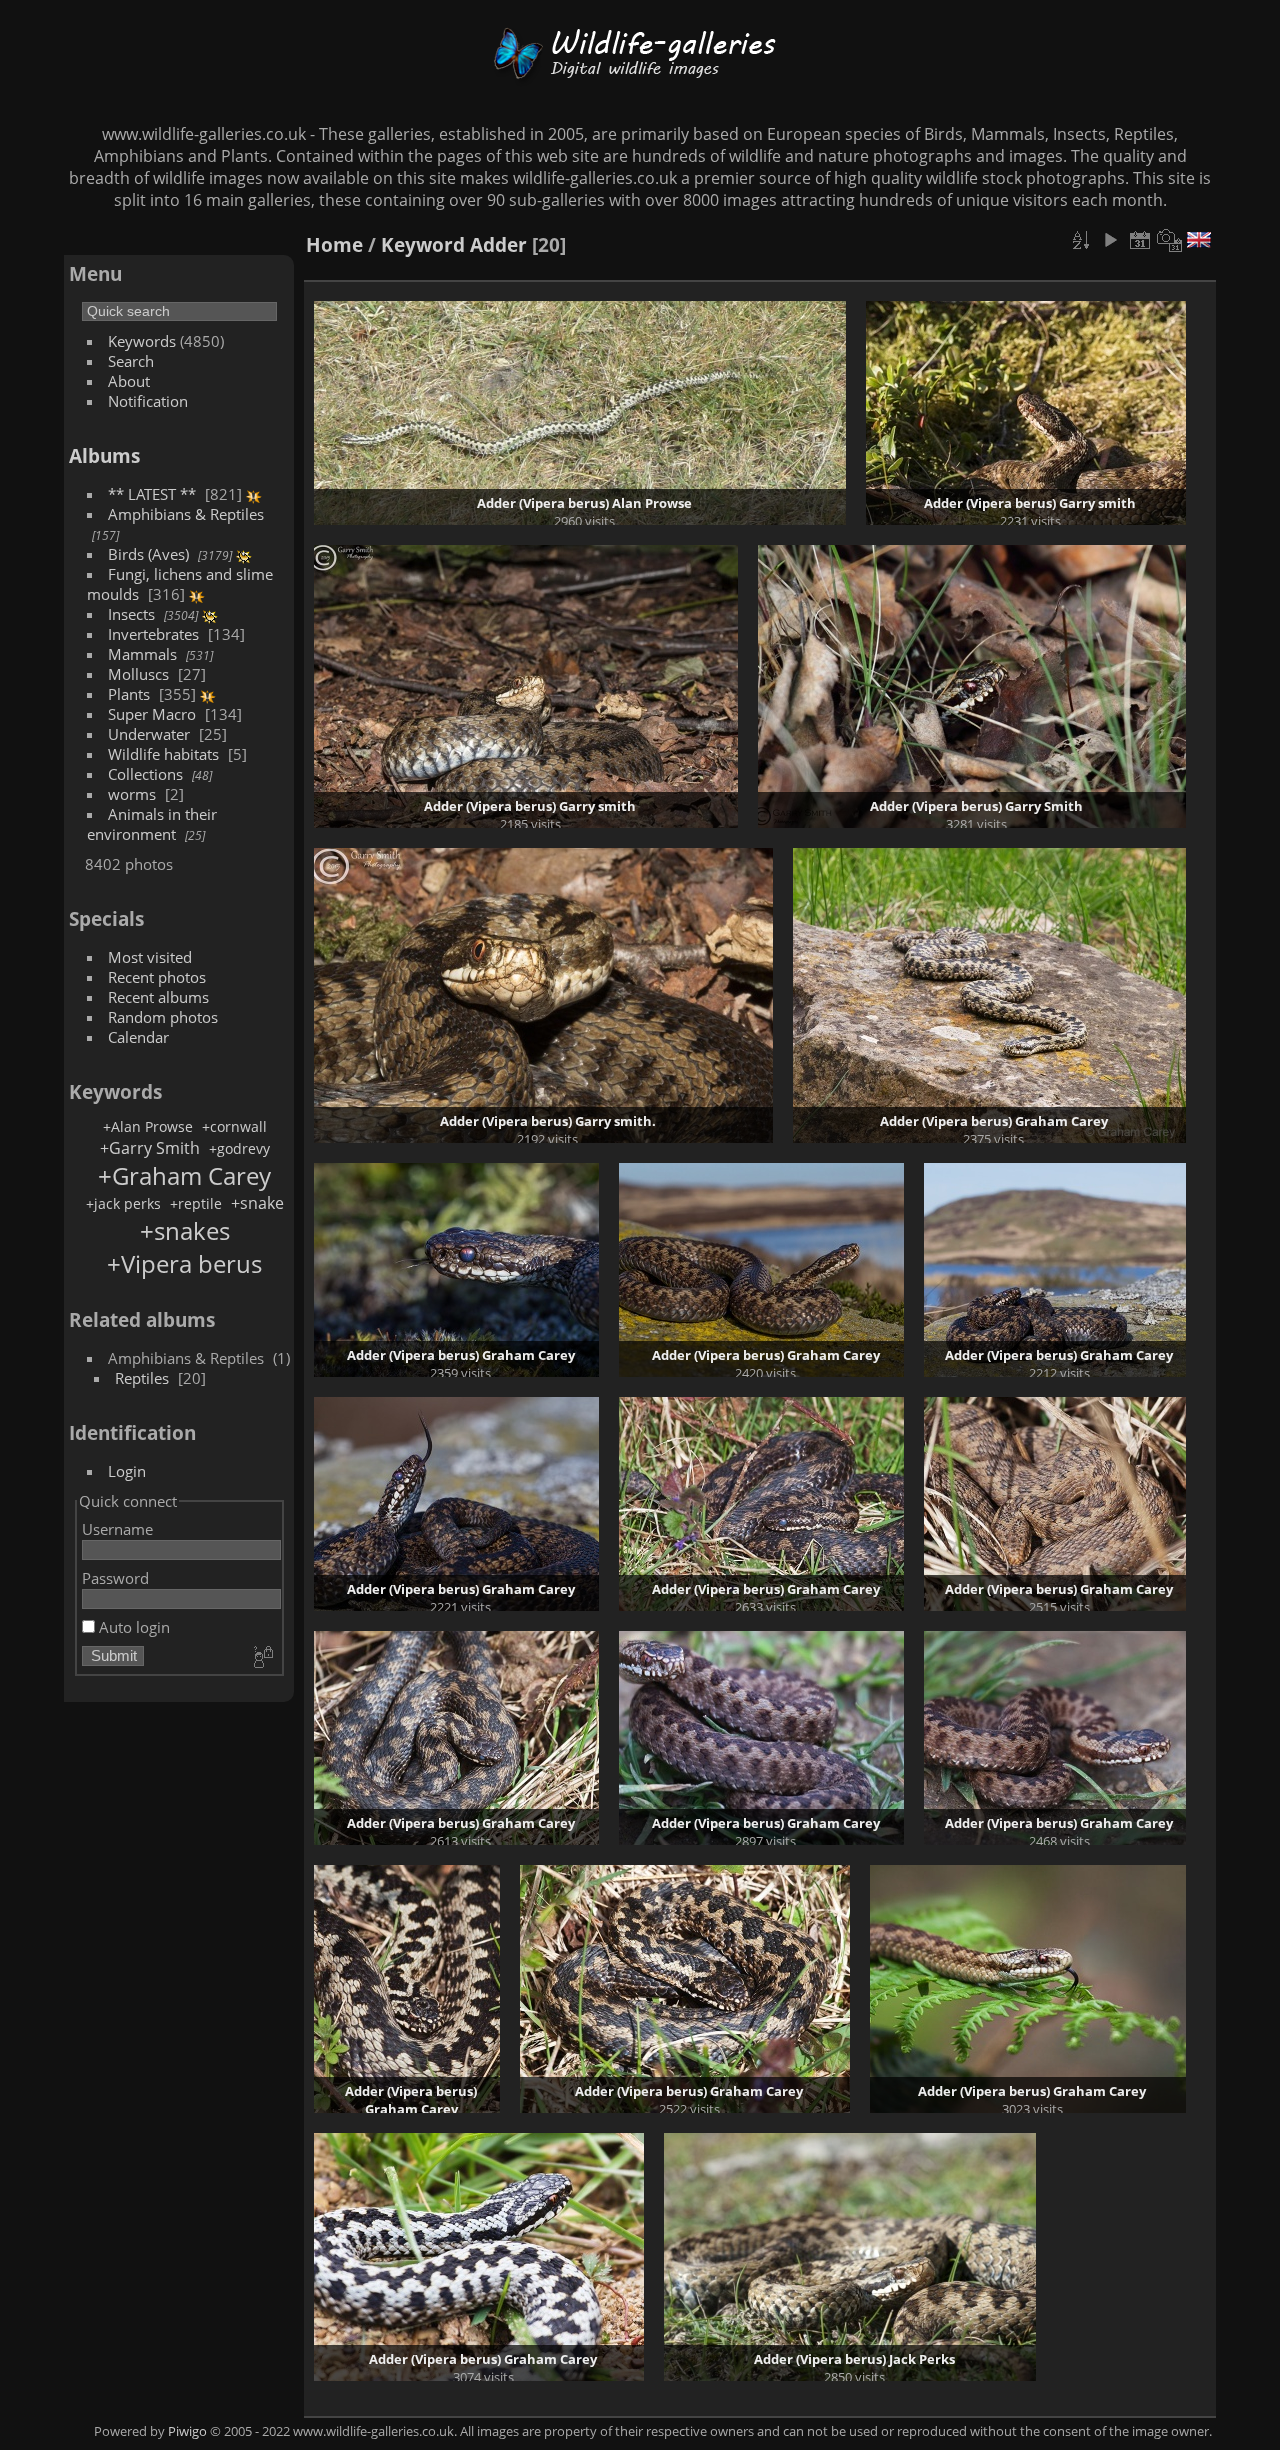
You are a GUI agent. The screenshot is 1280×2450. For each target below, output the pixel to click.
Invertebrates (153, 634)
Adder (498, 244)
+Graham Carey (184, 1175)
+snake (257, 1203)
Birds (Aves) (148, 554)
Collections (145, 774)
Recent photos (157, 977)
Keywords (142, 341)
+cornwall (234, 1126)
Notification (148, 401)
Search (131, 361)
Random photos (163, 1017)
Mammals (142, 654)
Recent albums (158, 997)
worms (132, 794)
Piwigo (187, 2431)
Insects (131, 614)
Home (334, 244)
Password (115, 1578)
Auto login (132, 1627)
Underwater (149, 734)
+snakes (185, 1230)
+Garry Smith (150, 1148)
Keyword (423, 244)
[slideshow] (1110, 240)
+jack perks (123, 1203)
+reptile (196, 1203)
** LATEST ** (152, 494)
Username (117, 1529)
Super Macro (152, 714)
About (129, 381)
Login (127, 1471)
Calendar (138, 1037)
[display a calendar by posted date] (1140, 240)
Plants (129, 694)
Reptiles (142, 1378)
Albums (104, 455)
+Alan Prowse (148, 1126)
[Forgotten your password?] (262, 1658)
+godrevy (239, 1148)
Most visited (150, 957)
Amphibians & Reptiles (186, 514)
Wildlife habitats (163, 754)
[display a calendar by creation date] (1170, 240)
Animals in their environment (152, 824)
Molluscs (138, 674)
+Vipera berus (184, 1263)
